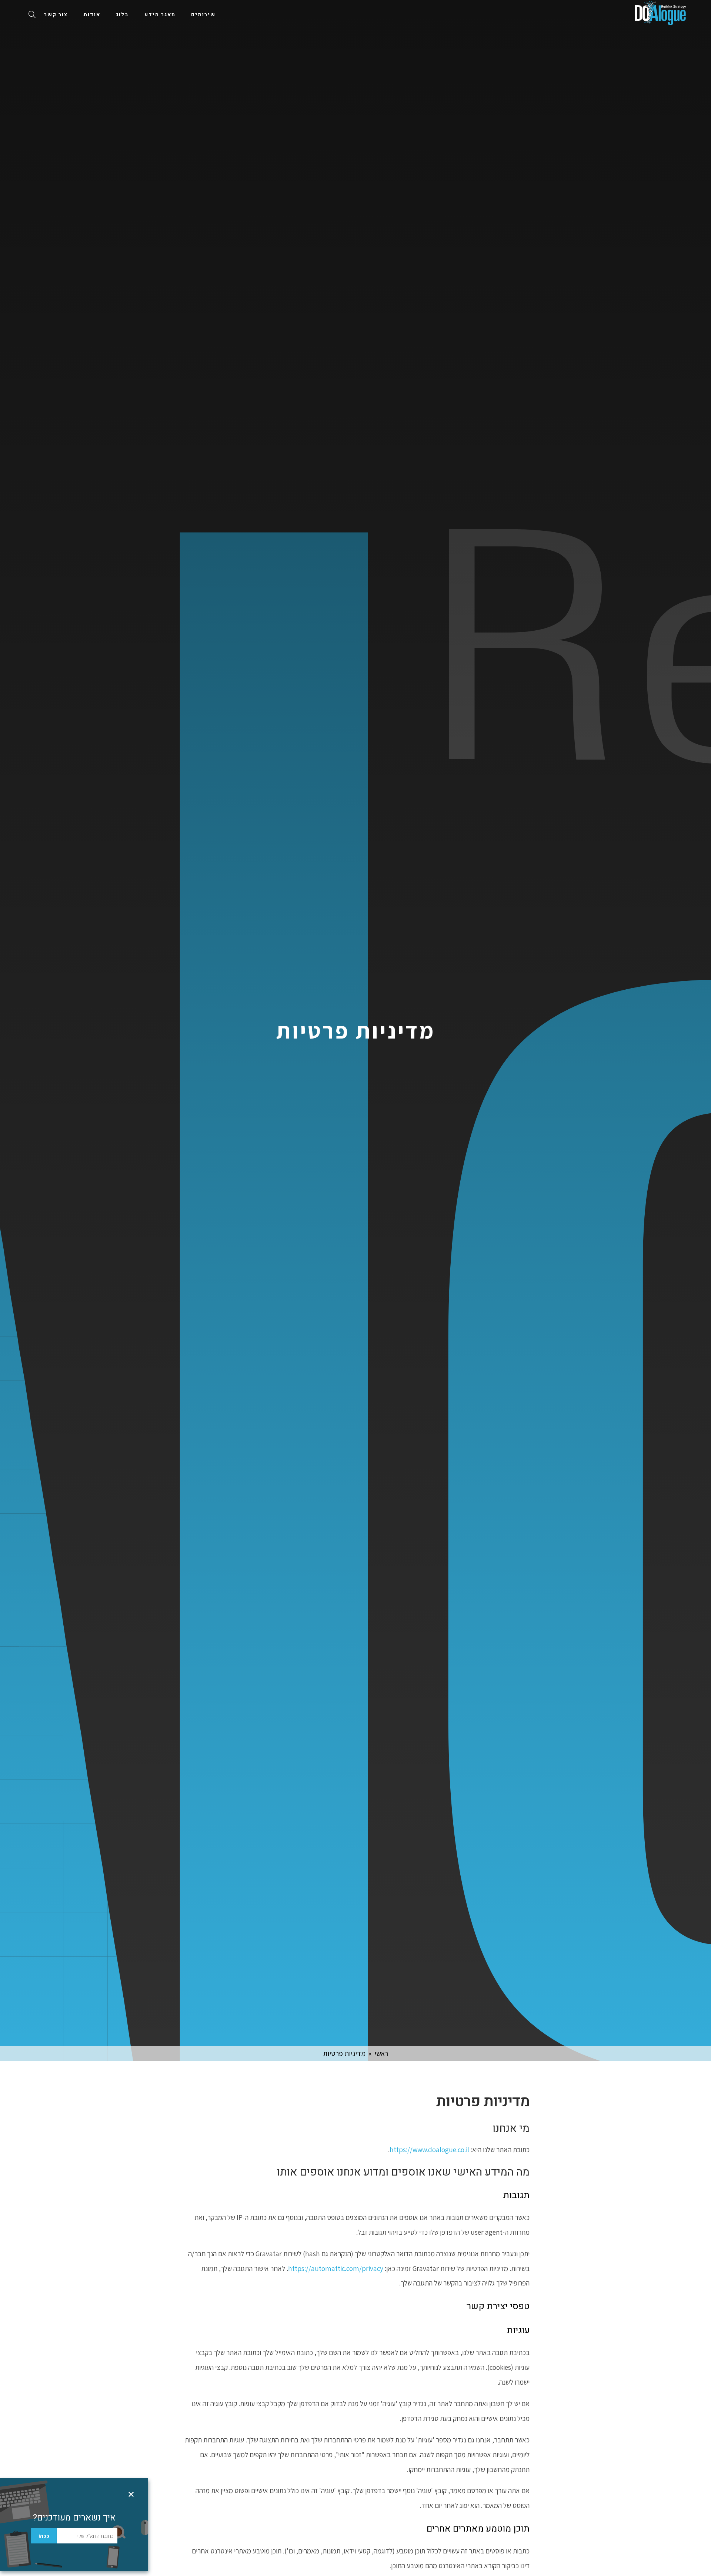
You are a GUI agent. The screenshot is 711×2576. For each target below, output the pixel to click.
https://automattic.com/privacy (336, 2268)
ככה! (44, 2536)
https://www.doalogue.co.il (429, 2150)
